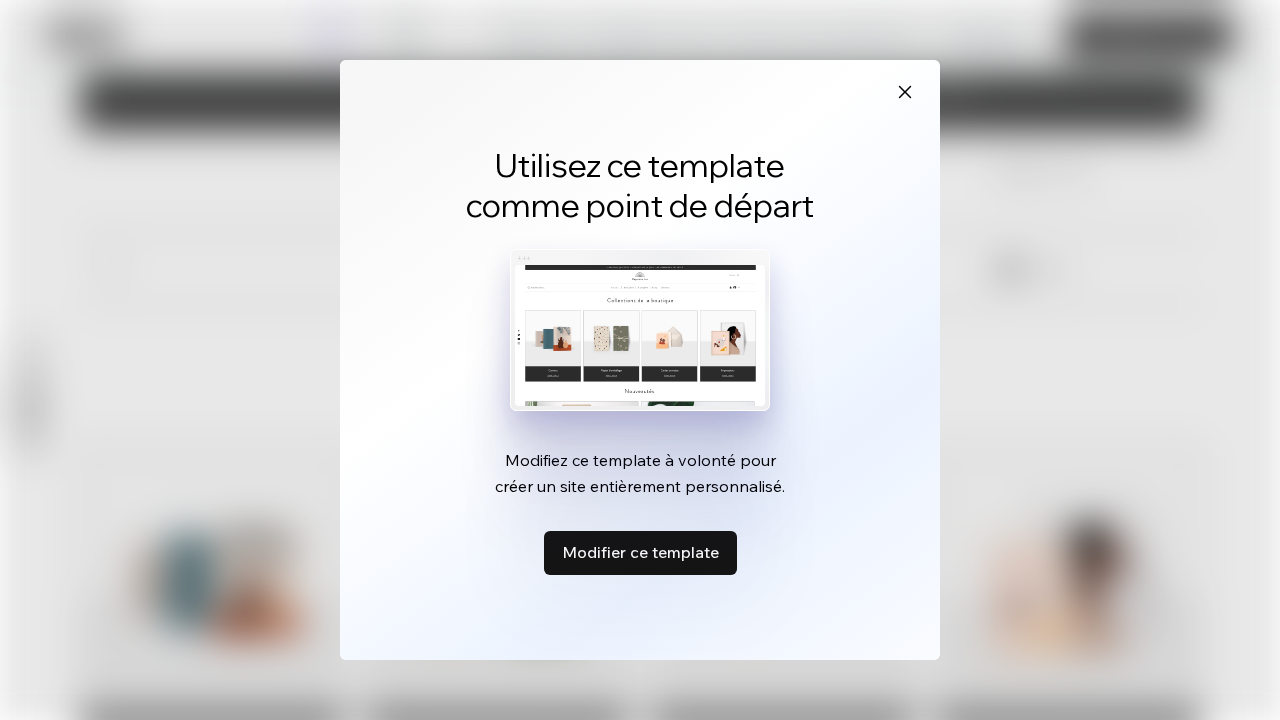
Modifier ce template (640, 552)
